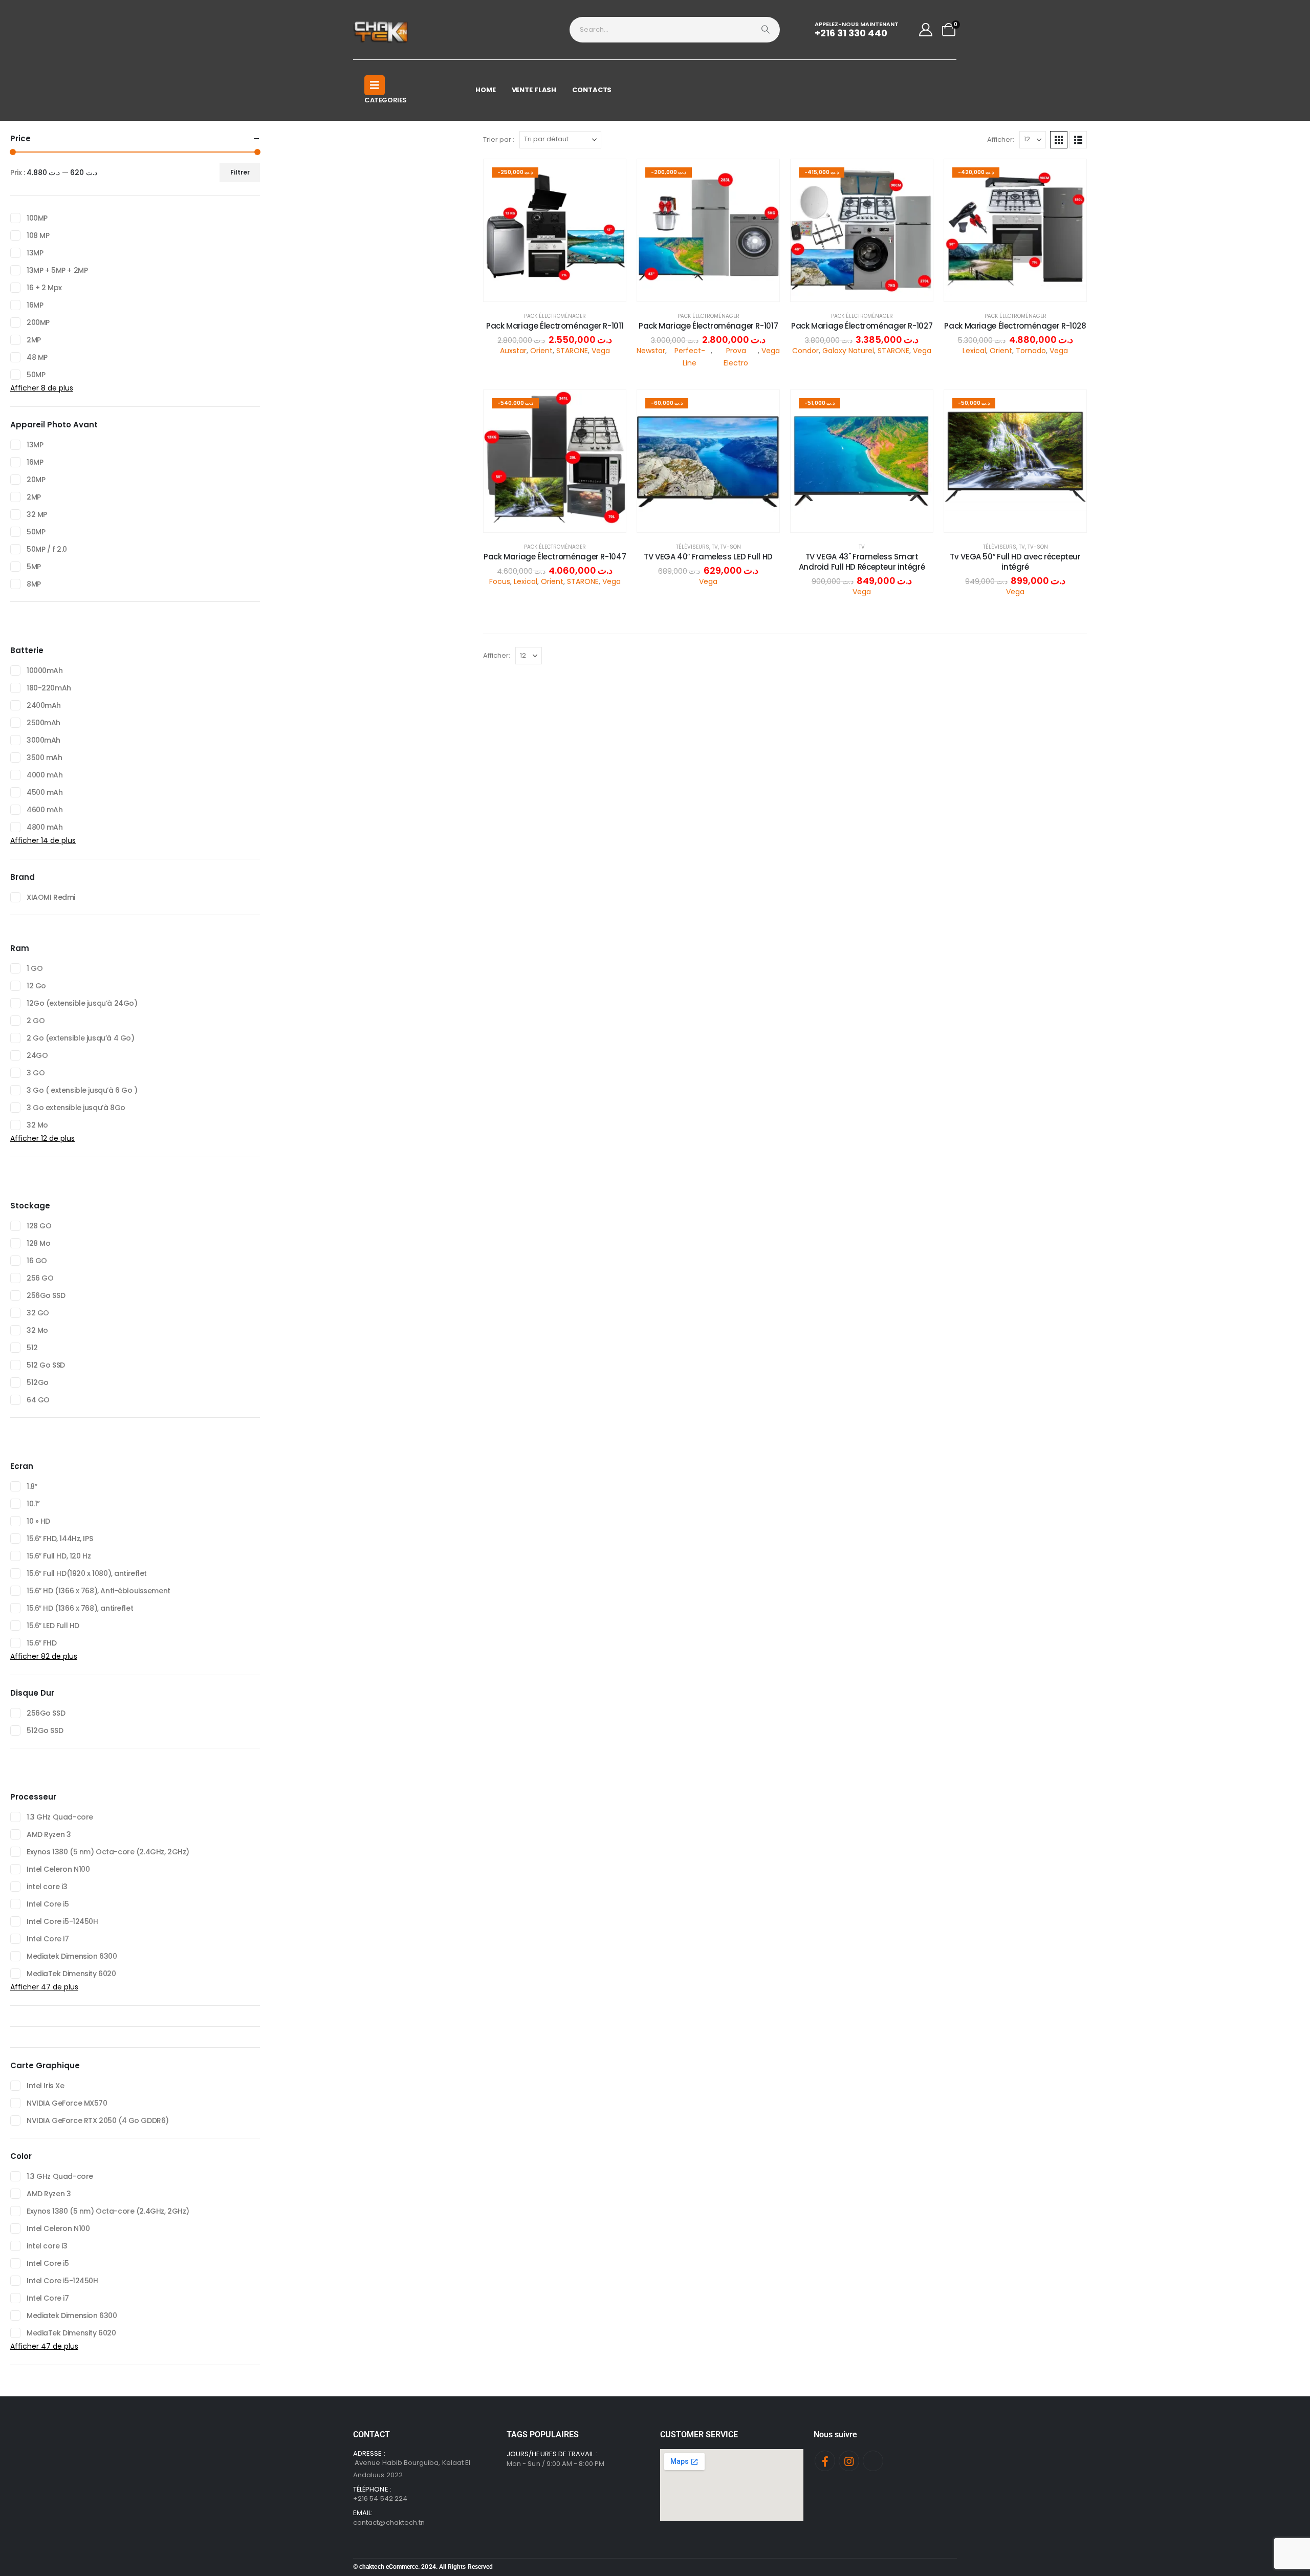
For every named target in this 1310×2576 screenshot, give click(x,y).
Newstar (651, 351)
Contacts (592, 90)
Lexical (974, 351)
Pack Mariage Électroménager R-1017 (708, 326)
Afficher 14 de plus (43, 840)
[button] (1059, 140)
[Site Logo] (381, 30)
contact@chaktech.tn (389, 2523)
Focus (500, 581)
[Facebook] (825, 2461)
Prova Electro (736, 357)
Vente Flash (534, 90)
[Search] (766, 30)
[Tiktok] (873, 2461)
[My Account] (926, 30)
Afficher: (1001, 139)
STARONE (572, 351)
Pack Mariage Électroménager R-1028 (1015, 326)
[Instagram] (849, 2461)
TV (715, 547)
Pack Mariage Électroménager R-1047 (555, 557)
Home (486, 90)
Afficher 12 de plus (42, 1138)
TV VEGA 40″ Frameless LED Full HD (708, 557)
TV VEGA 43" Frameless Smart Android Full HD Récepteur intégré (862, 562)
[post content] (555, 230)
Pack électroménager (555, 316)
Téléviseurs (693, 547)
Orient (541, 351)
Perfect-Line (690, 357)
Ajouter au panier (563, 291)
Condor (805, 351)
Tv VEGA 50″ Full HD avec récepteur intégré (1015, 562)
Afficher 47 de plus (44, 1987)
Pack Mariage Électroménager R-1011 (555, 326)
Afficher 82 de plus (44, 1656)
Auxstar (513, 351)
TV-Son (731, 547)
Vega (601, 351)
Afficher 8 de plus (42, 388)
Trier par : (499, 139)
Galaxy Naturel (848, 351)
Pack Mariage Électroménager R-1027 (862, 326)
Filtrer (240, 172)
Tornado (1031, 351)
